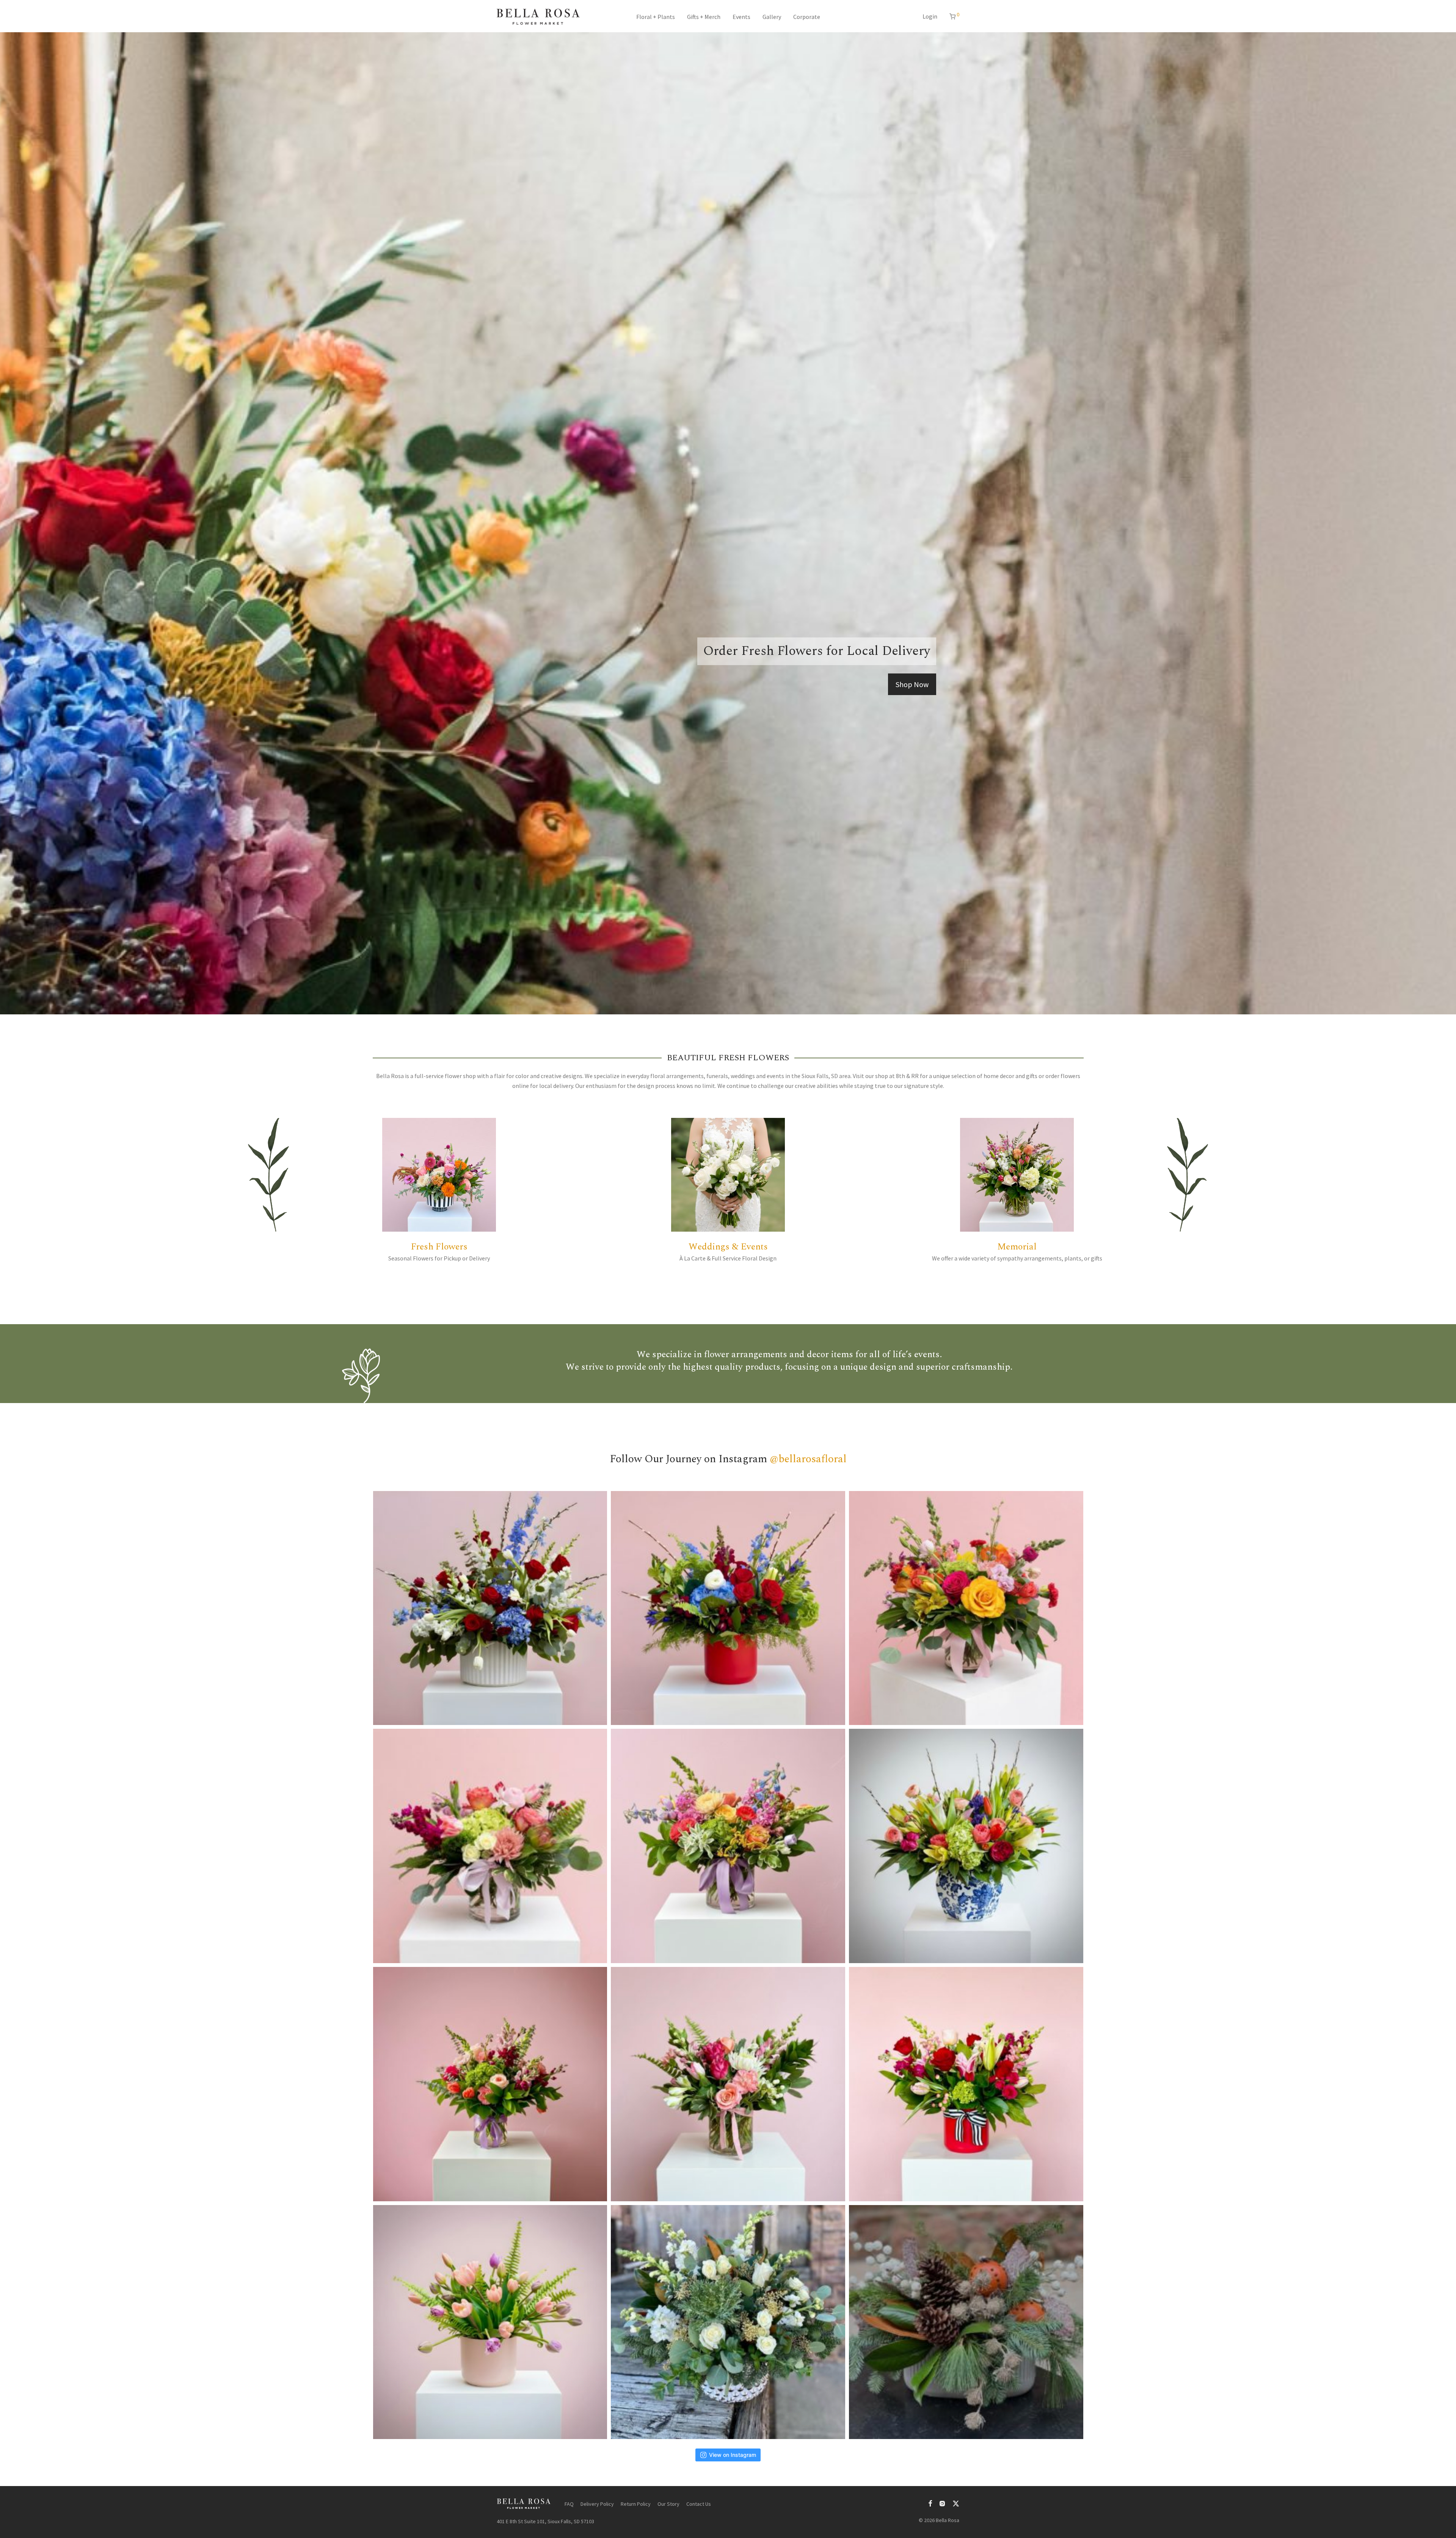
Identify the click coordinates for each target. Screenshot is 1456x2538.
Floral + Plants (656, 17)
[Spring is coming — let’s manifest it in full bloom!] (966, 1846)
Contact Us (699, 2504)
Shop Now (912, 684)
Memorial (1017, 1247)
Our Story (668, 2504)
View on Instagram (733, 2455)
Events (741, 17)
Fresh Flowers (439, 1247)
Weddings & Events (728, 1247)
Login (930, 16)
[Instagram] (942, 2503)
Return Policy (636, 2504)
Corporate (807, 17)
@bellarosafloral (808, 1459)
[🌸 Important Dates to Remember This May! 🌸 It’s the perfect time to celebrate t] (490, 1846)
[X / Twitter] (956, 2503)
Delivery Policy (597, 2504)
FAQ (569, 2504)
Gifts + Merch (704, 17)
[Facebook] (930, 2503)
